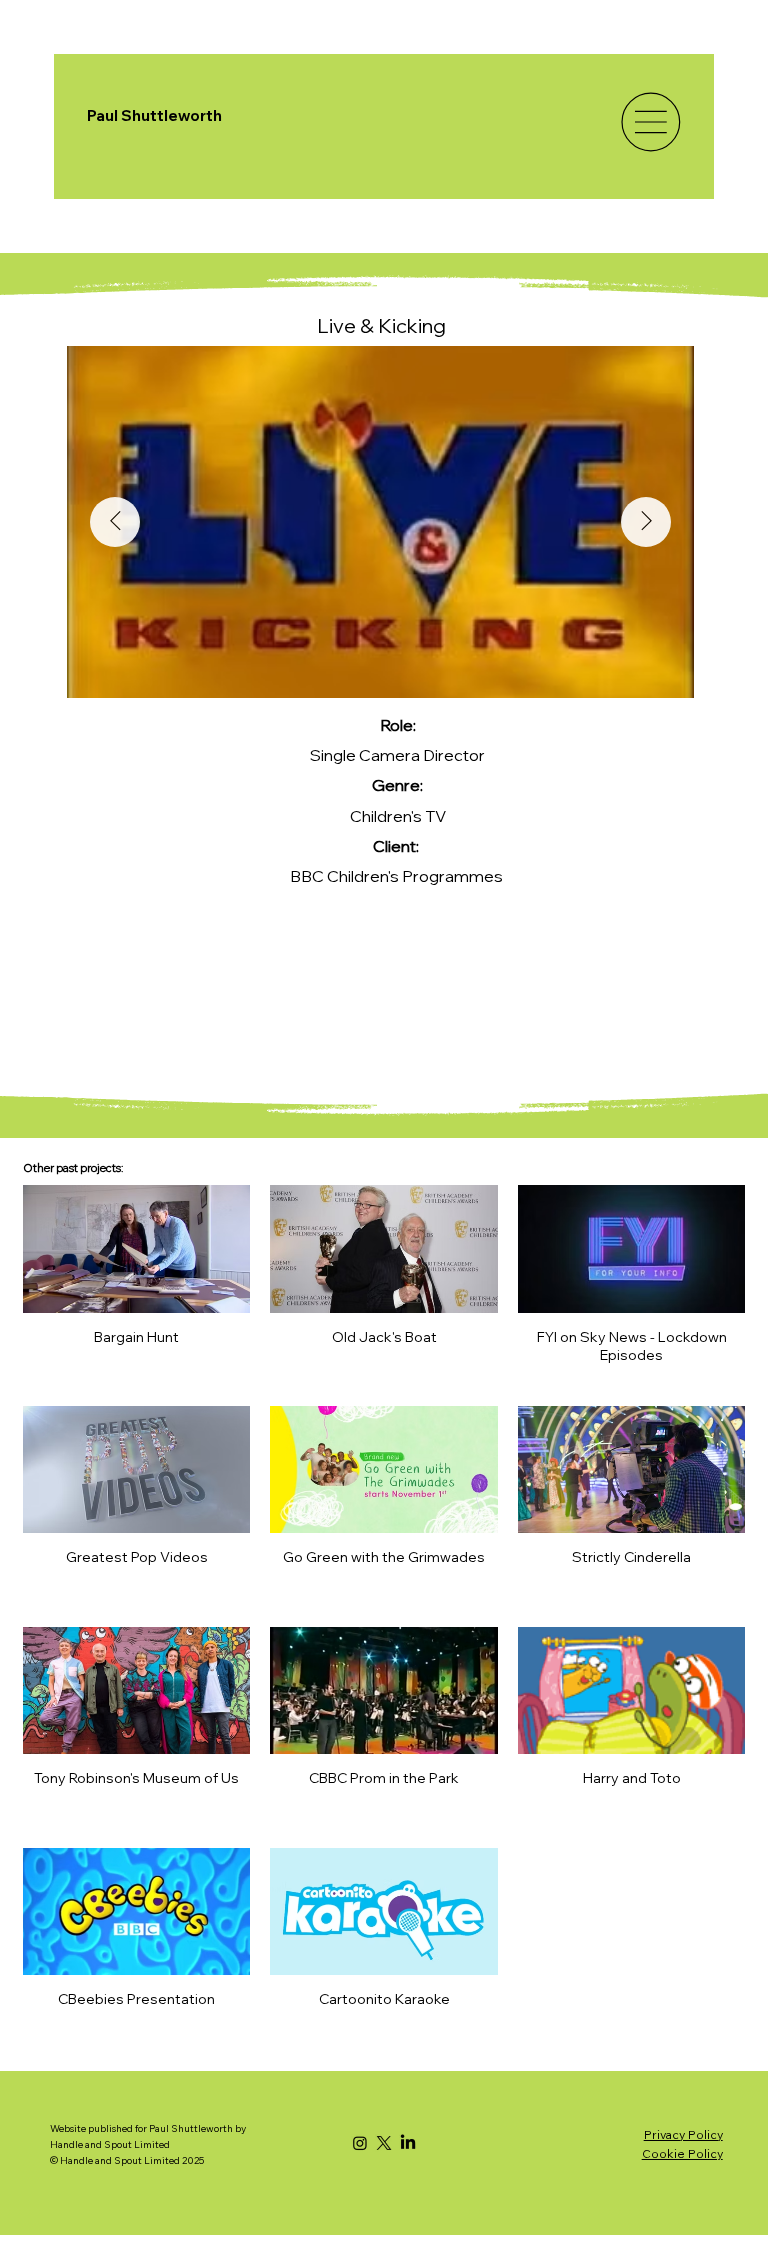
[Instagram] (360, 2143)
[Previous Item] (115, 522)
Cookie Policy (682, 2153)
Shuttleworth (171, 115)
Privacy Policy (683, 2134)
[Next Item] (646, 522)
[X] (384, 2143)
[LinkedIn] (408, 2143)
